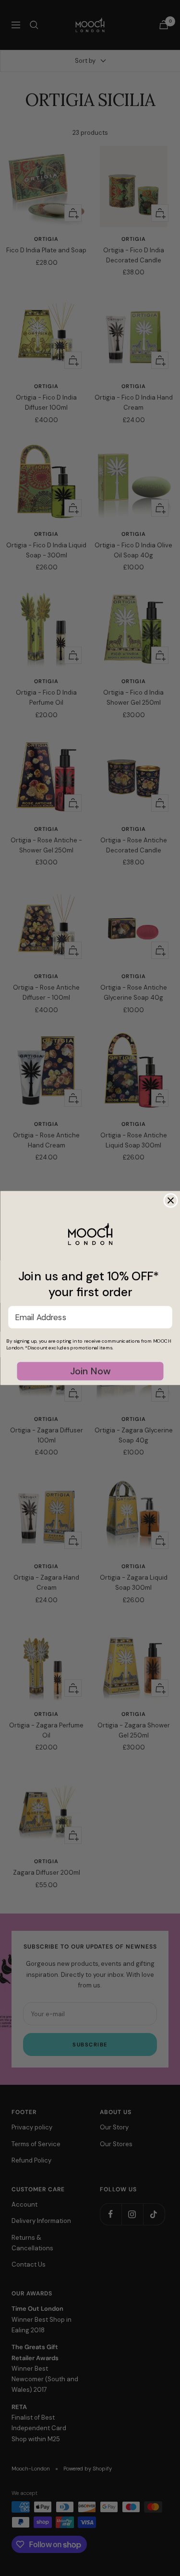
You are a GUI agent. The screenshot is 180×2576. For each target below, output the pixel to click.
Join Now (90, 1371)
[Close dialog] (171, 1200)
